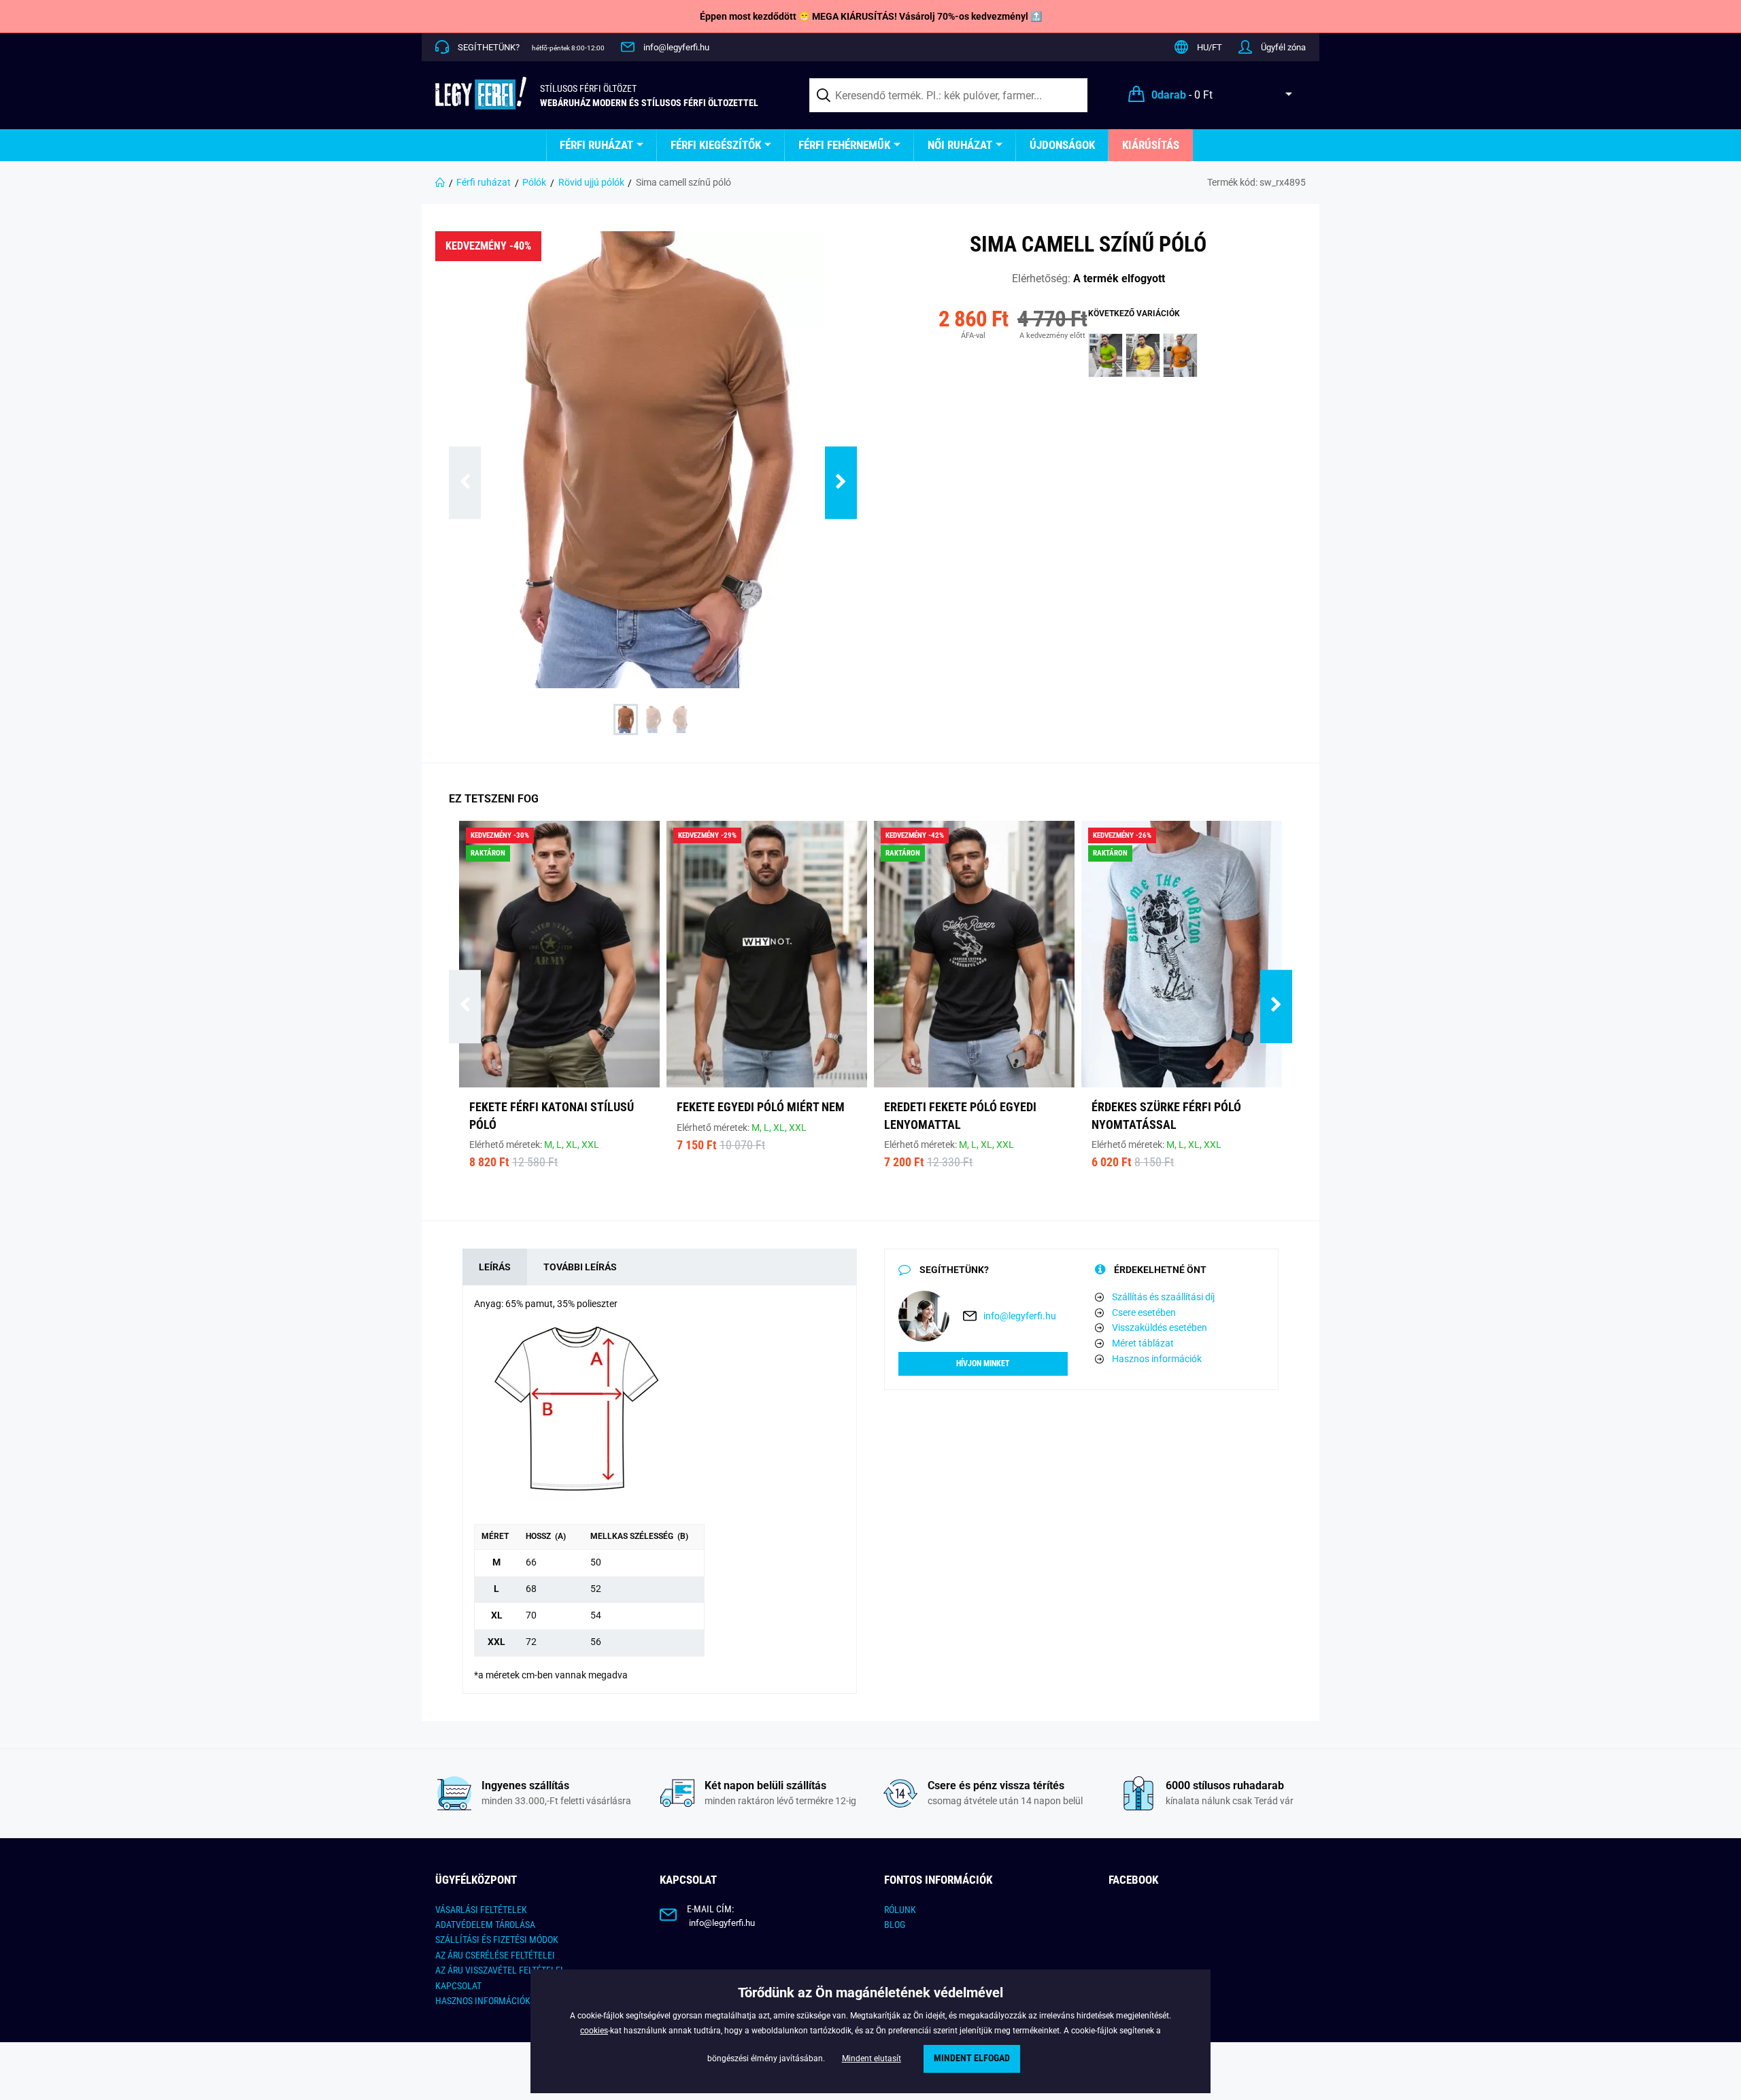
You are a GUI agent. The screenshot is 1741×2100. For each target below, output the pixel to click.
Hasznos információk (1157, 1359)
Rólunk (900, 1910)
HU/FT (1210, 47)
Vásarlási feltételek (481, 1910)
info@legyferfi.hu (676, 47)
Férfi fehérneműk (844, 145)
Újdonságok (1062, 145)
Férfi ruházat (596, 145)
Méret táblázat (1143, 1343)
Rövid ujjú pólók (591, 182)
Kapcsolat (458, 1986)
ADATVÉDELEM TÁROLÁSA (485, 1925)
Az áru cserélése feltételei (495, 1955)
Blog (895, 1925)
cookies (594, 2031)
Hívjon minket (983, 1364)
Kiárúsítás (1151, 145)
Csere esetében (1144, 1312)
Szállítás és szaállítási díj (1163, 1297)
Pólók (534, 182)
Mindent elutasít (872, 2059)
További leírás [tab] (580, 1267)
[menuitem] (602, 145)
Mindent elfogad (972, 2058)
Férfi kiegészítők (716, 145)
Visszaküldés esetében (1160, 1327)
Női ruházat (960, 145)
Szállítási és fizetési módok (497, 1940)
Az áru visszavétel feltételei (499, 1970)
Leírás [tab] (495, 1267)
